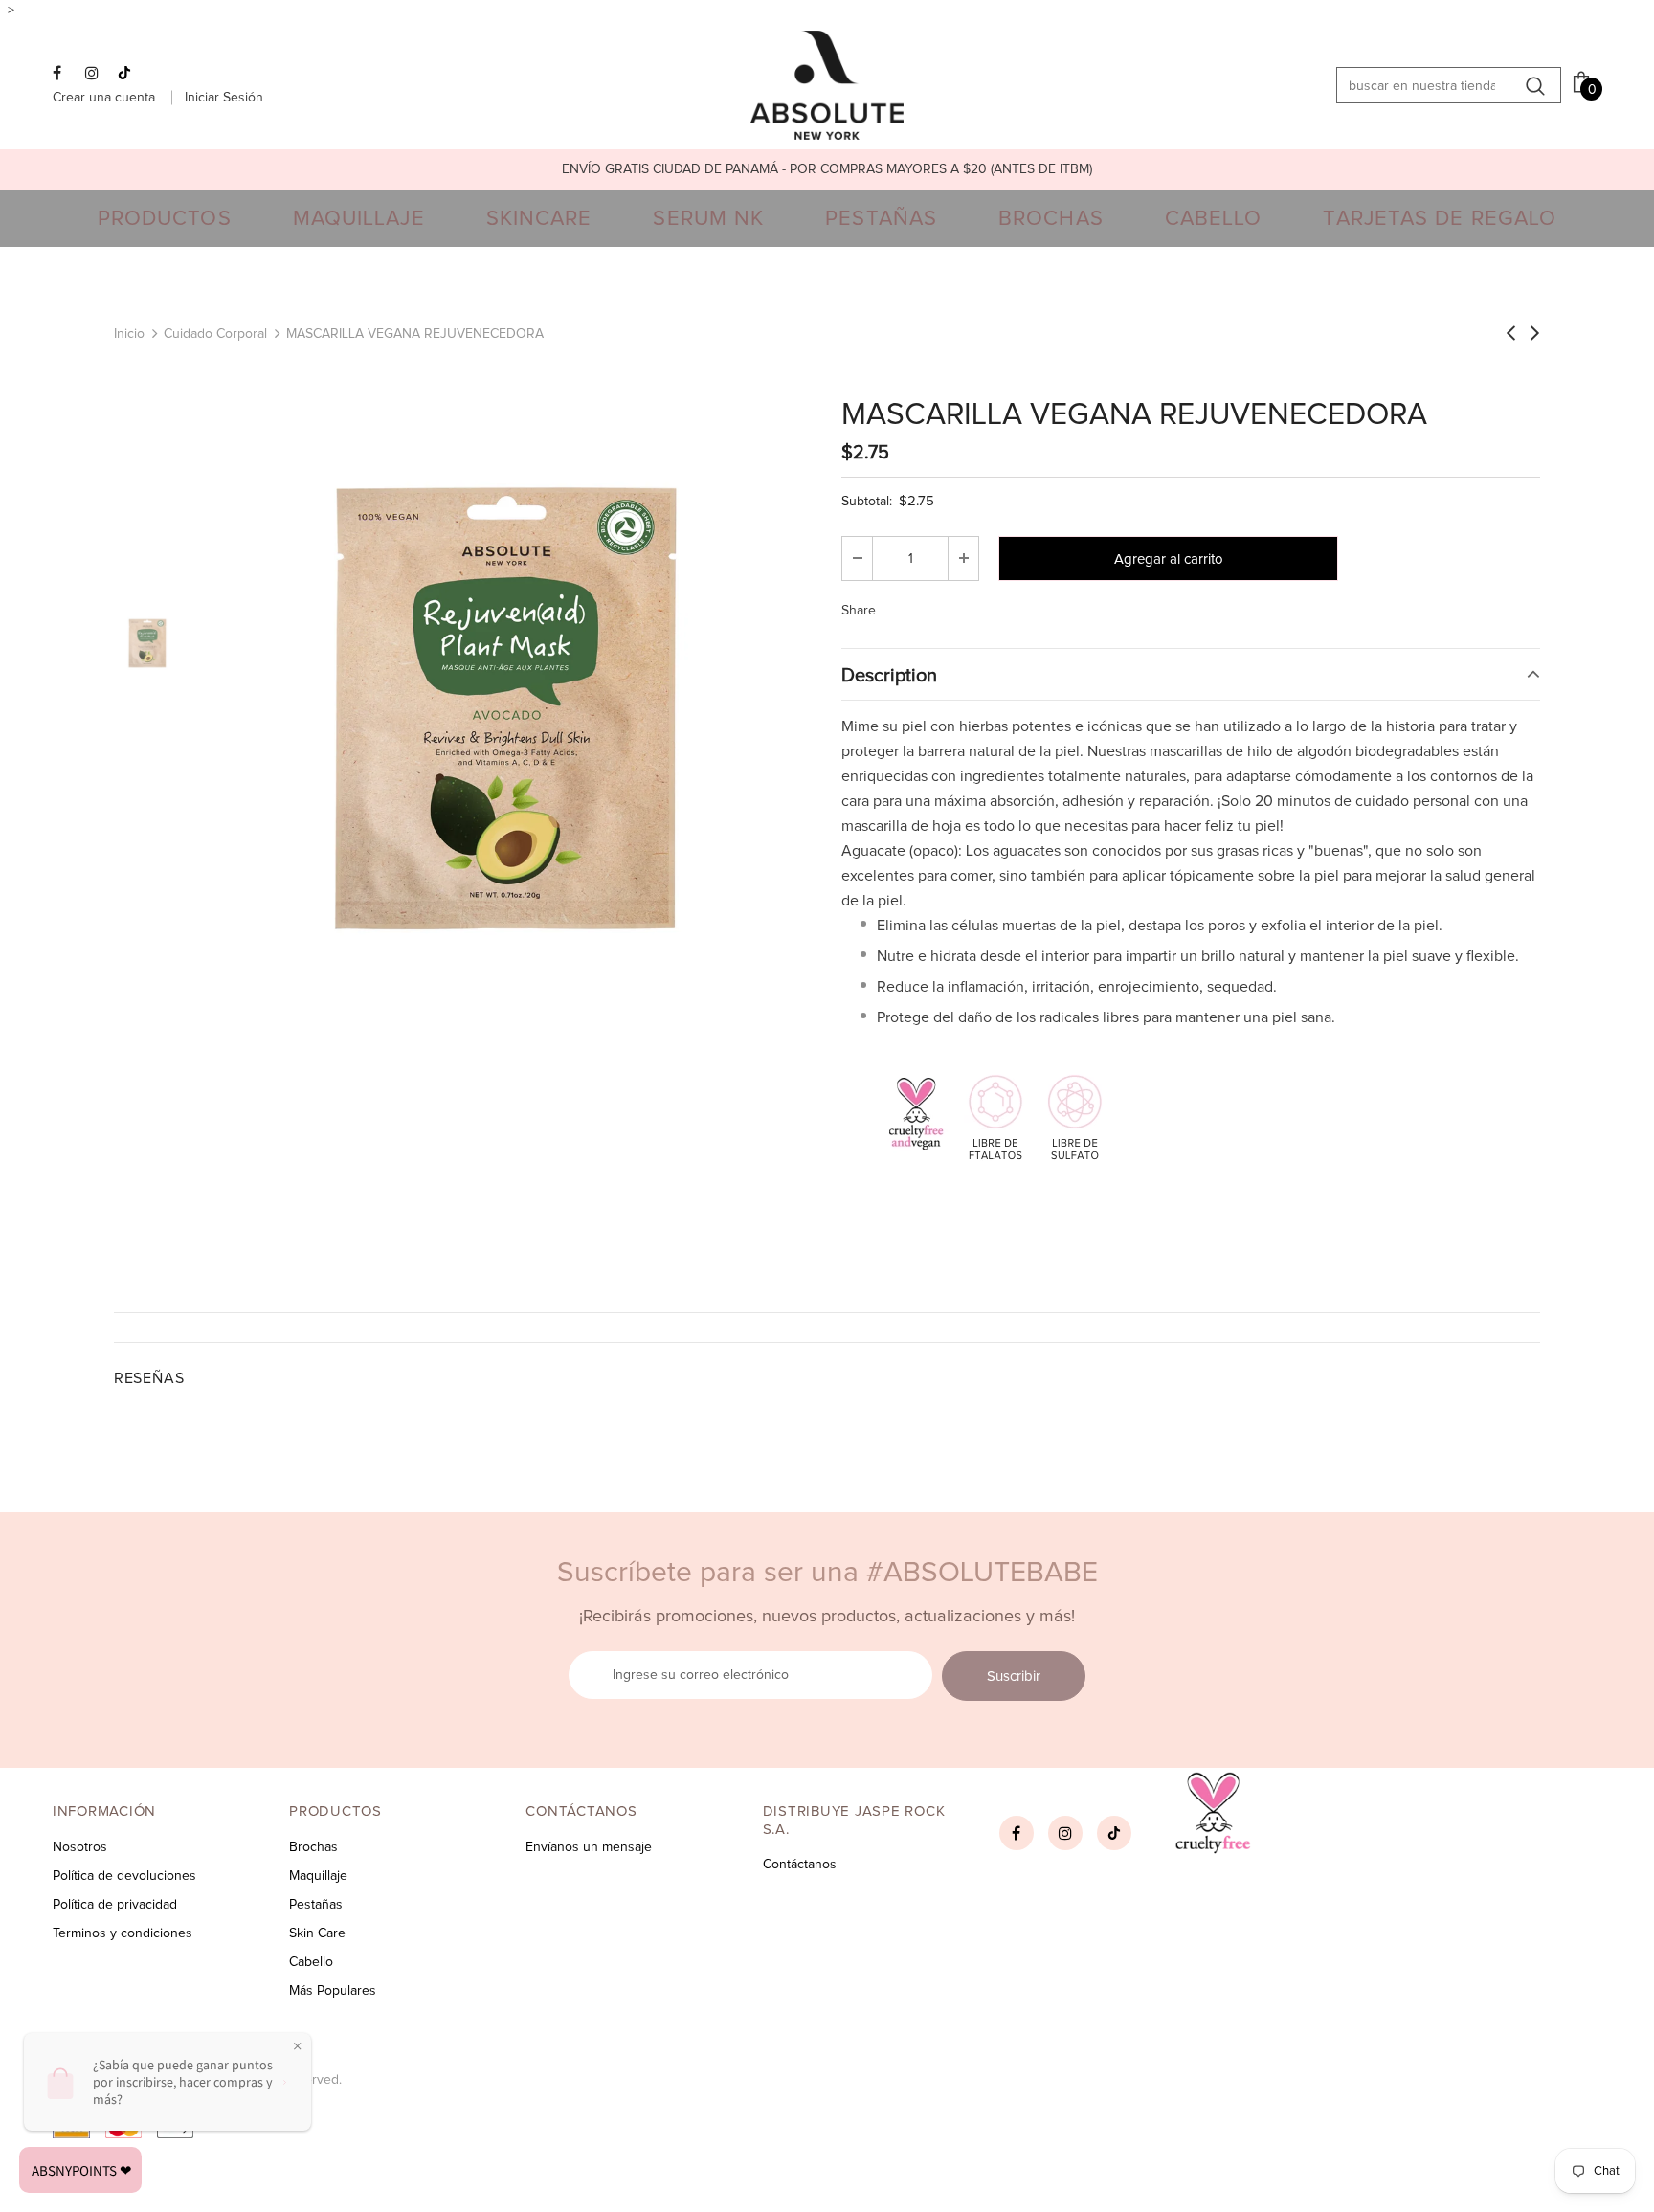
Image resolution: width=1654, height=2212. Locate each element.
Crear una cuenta (106, 98)
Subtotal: (867, 502)
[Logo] (827, 85)
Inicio (129, 334)
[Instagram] (97, 75)
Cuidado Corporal (215, 334)
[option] (827, 169)
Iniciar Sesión (224, 98)
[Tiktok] (130, 75)
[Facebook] (65, 75)
